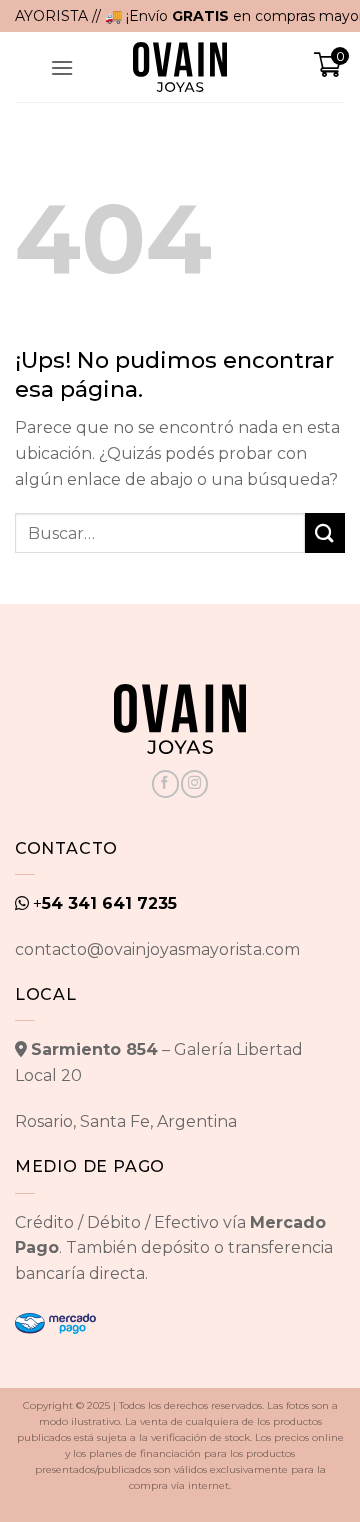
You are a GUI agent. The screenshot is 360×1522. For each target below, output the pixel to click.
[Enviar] (325, 532)
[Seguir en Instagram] (194, 784)
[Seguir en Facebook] (165, 784)
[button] (62, 67)
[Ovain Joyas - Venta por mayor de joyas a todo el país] (180, 67)
